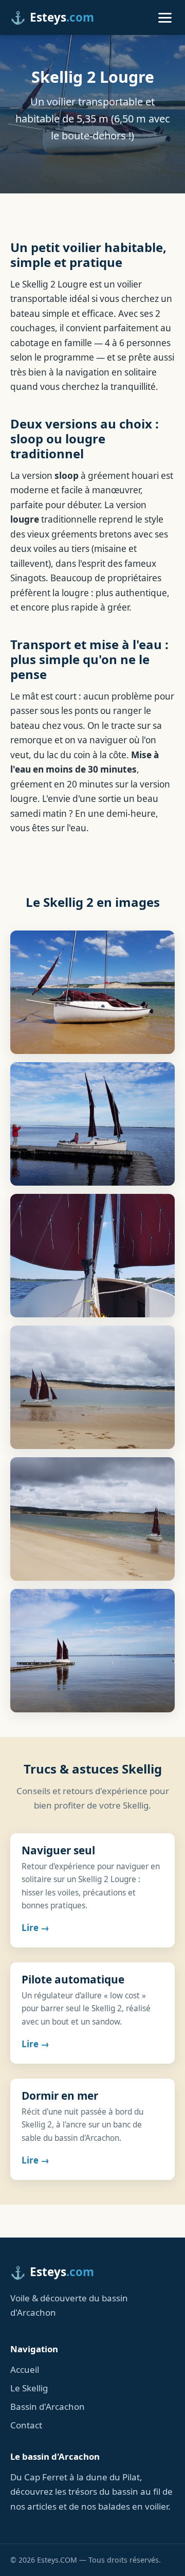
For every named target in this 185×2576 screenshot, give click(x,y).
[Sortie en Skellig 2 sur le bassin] (92, 1519)
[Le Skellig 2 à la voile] (92, 1387)
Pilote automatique (73, 1979)
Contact (26, 2425)
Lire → (35, 1928)
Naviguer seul (58, 1850)
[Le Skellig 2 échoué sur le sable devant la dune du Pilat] (92, 992)
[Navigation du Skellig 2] (92, 1256)
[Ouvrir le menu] (165, 17)
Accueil (25, 2369)
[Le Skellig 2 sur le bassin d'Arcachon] (92, 1124)
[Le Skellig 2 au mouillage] (92, 1651)
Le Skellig (29, 2388)
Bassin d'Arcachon (48, 2407)
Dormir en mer (60, 2096)
